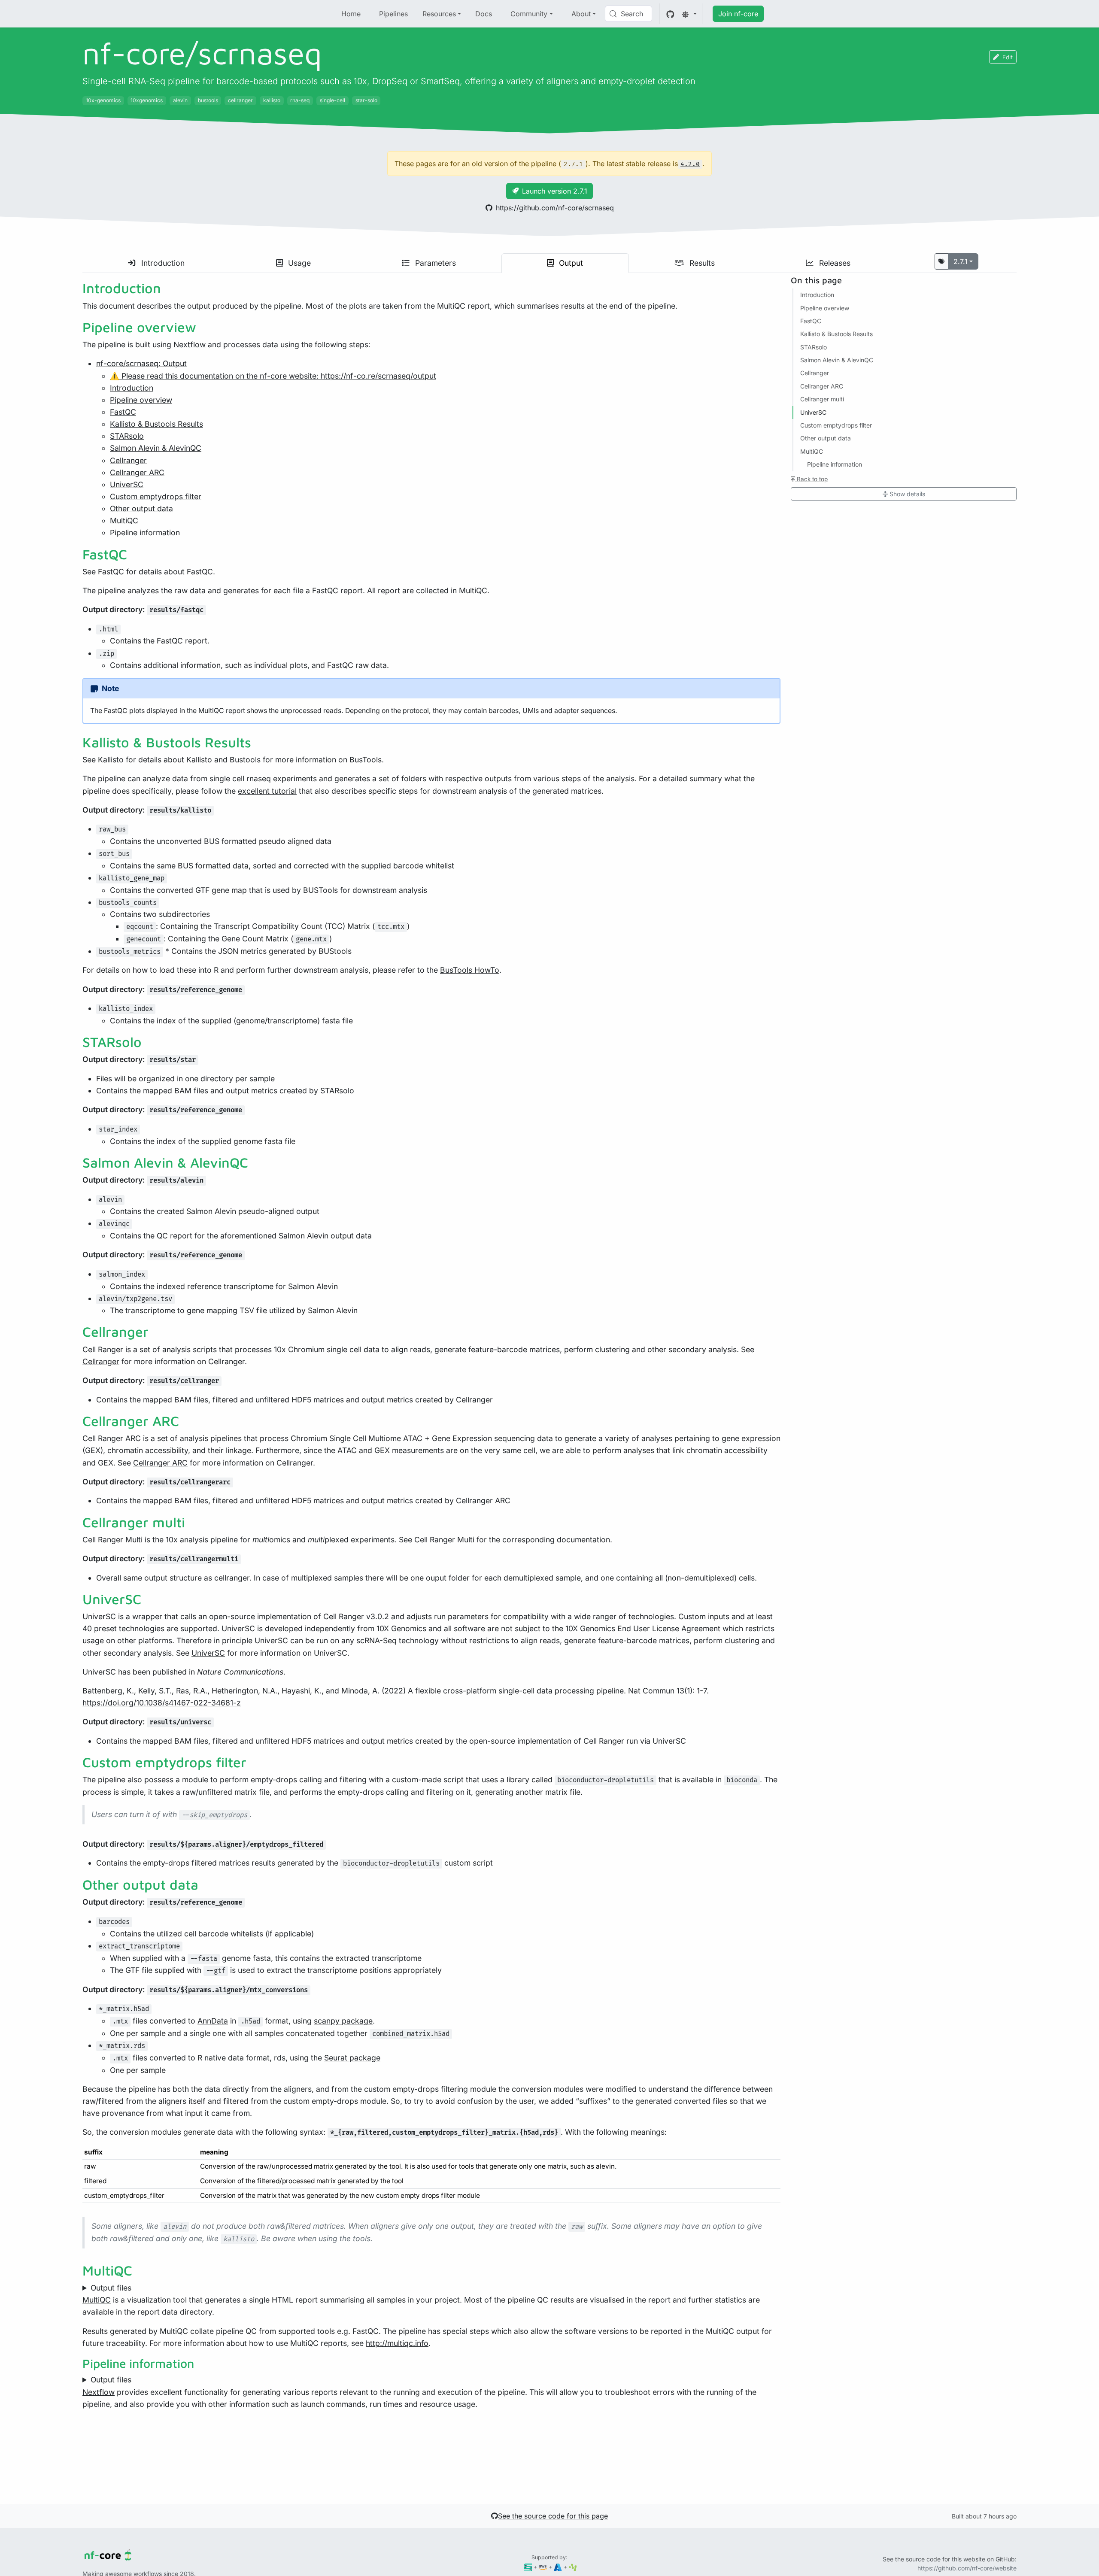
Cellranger (128, 460)
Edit (1008, 57)
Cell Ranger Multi (444, 1540)
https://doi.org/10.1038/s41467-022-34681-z (162, 1703)
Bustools (245, 760)
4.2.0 (690, 164)
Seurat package (352, 2058)
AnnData (213, 2021)
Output (570, 263)
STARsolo (127, 436)
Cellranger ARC (137, 472)
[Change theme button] (689, 14)
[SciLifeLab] (573, 2567)
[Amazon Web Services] (543, 2567)
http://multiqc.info (397, 2343)
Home (351, 14)
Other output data (141, 508)
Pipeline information (145, 532)
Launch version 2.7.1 (555, 191)
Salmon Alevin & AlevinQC (156, 448)
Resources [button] (439, 14)
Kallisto (111, 760)
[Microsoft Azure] (558, 2567)
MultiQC (124, 520)
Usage (298, 263)
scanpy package (343, 2021)
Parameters (434, 263)
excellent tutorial (267, 791)
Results (701, 263)
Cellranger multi (822, 399)
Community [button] (529, 14)
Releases (834, 263)
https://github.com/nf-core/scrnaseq (555, 208)
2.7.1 (961, 261)
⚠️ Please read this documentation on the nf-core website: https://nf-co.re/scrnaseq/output (273, 376)
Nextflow (190, 344)
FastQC (123, 412)
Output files (111, 2288)
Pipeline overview (141, 400)
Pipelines (393, 14)
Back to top (811, 479)
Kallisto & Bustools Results (156, 424)
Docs (484, 14)
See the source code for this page (553, 2516)
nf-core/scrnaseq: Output (141, 363)
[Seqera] (528, 2567)
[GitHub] (670, 14)
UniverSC (127, 484)
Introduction (162, 263)
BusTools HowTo (470, 970)
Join (738, 14)
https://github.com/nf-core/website (967, 2568)
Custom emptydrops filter (156, 496)
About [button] (581, 14)
